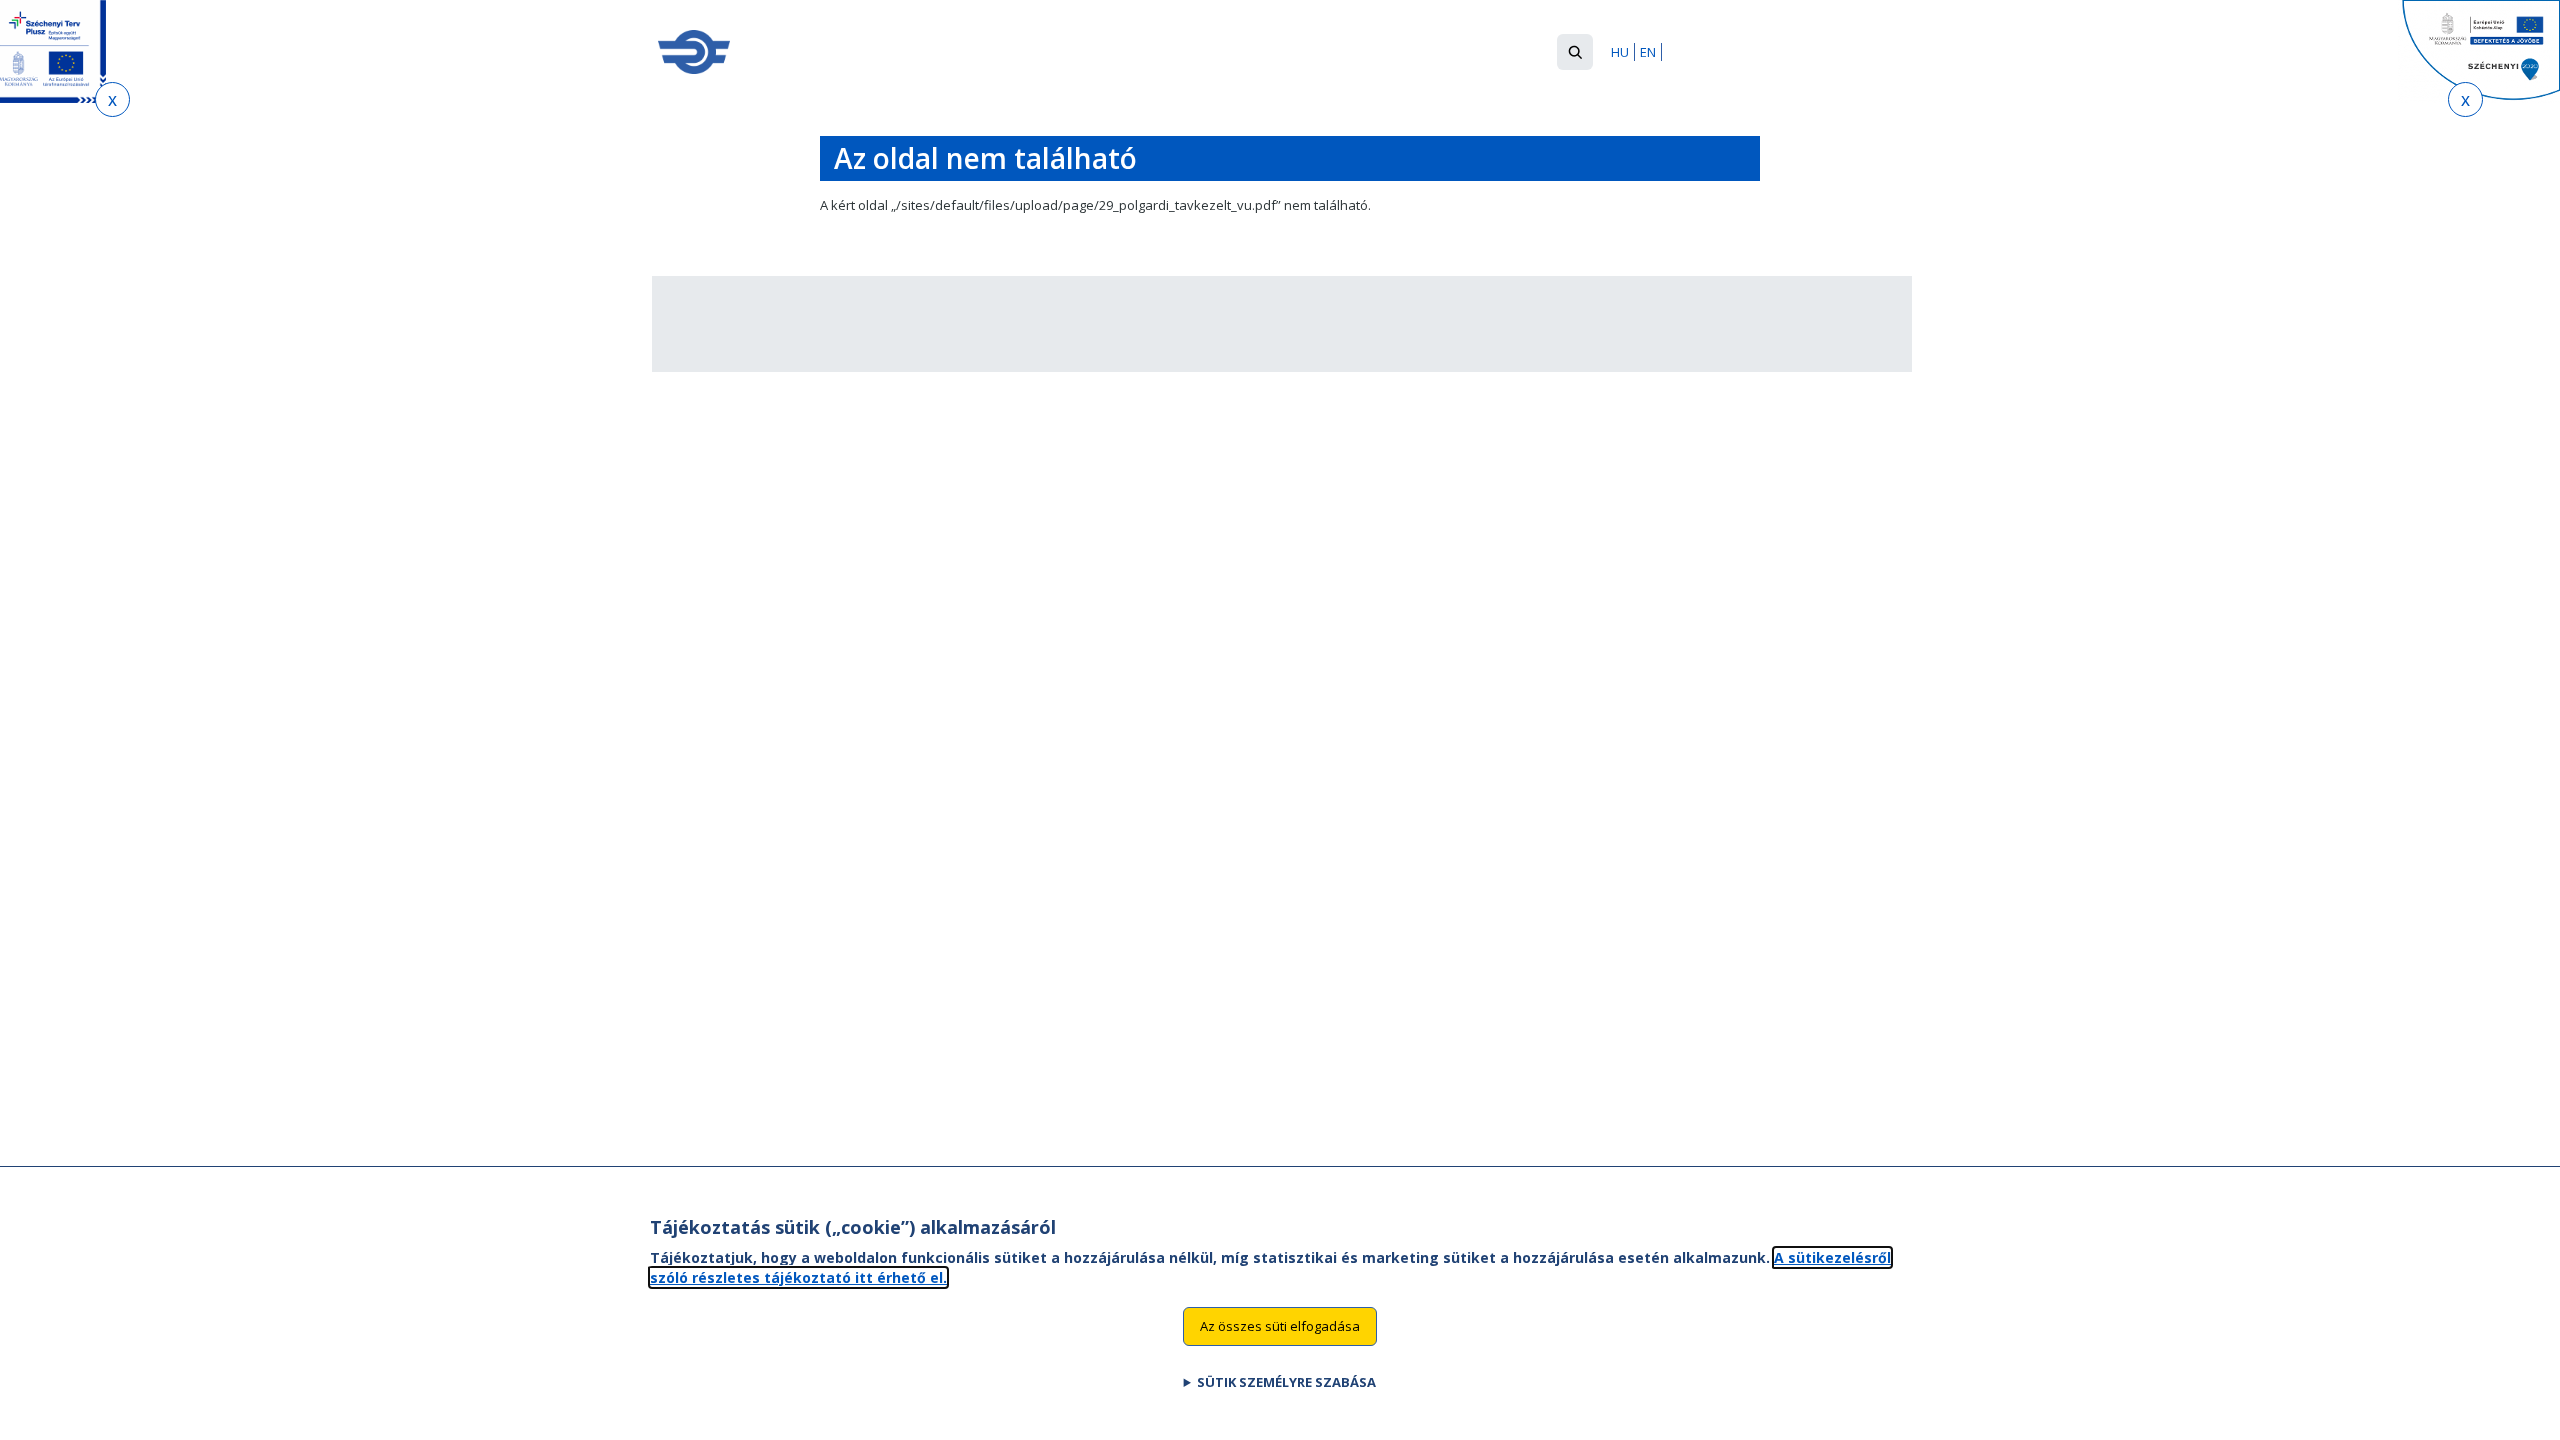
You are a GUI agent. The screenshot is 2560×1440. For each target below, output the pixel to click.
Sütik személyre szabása (1286, 1381)
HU (1620, 52)
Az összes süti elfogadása (1280, 1326)
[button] (1575, 52)
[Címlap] (694, 52)
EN (1648, 52)
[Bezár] (112, 99)
